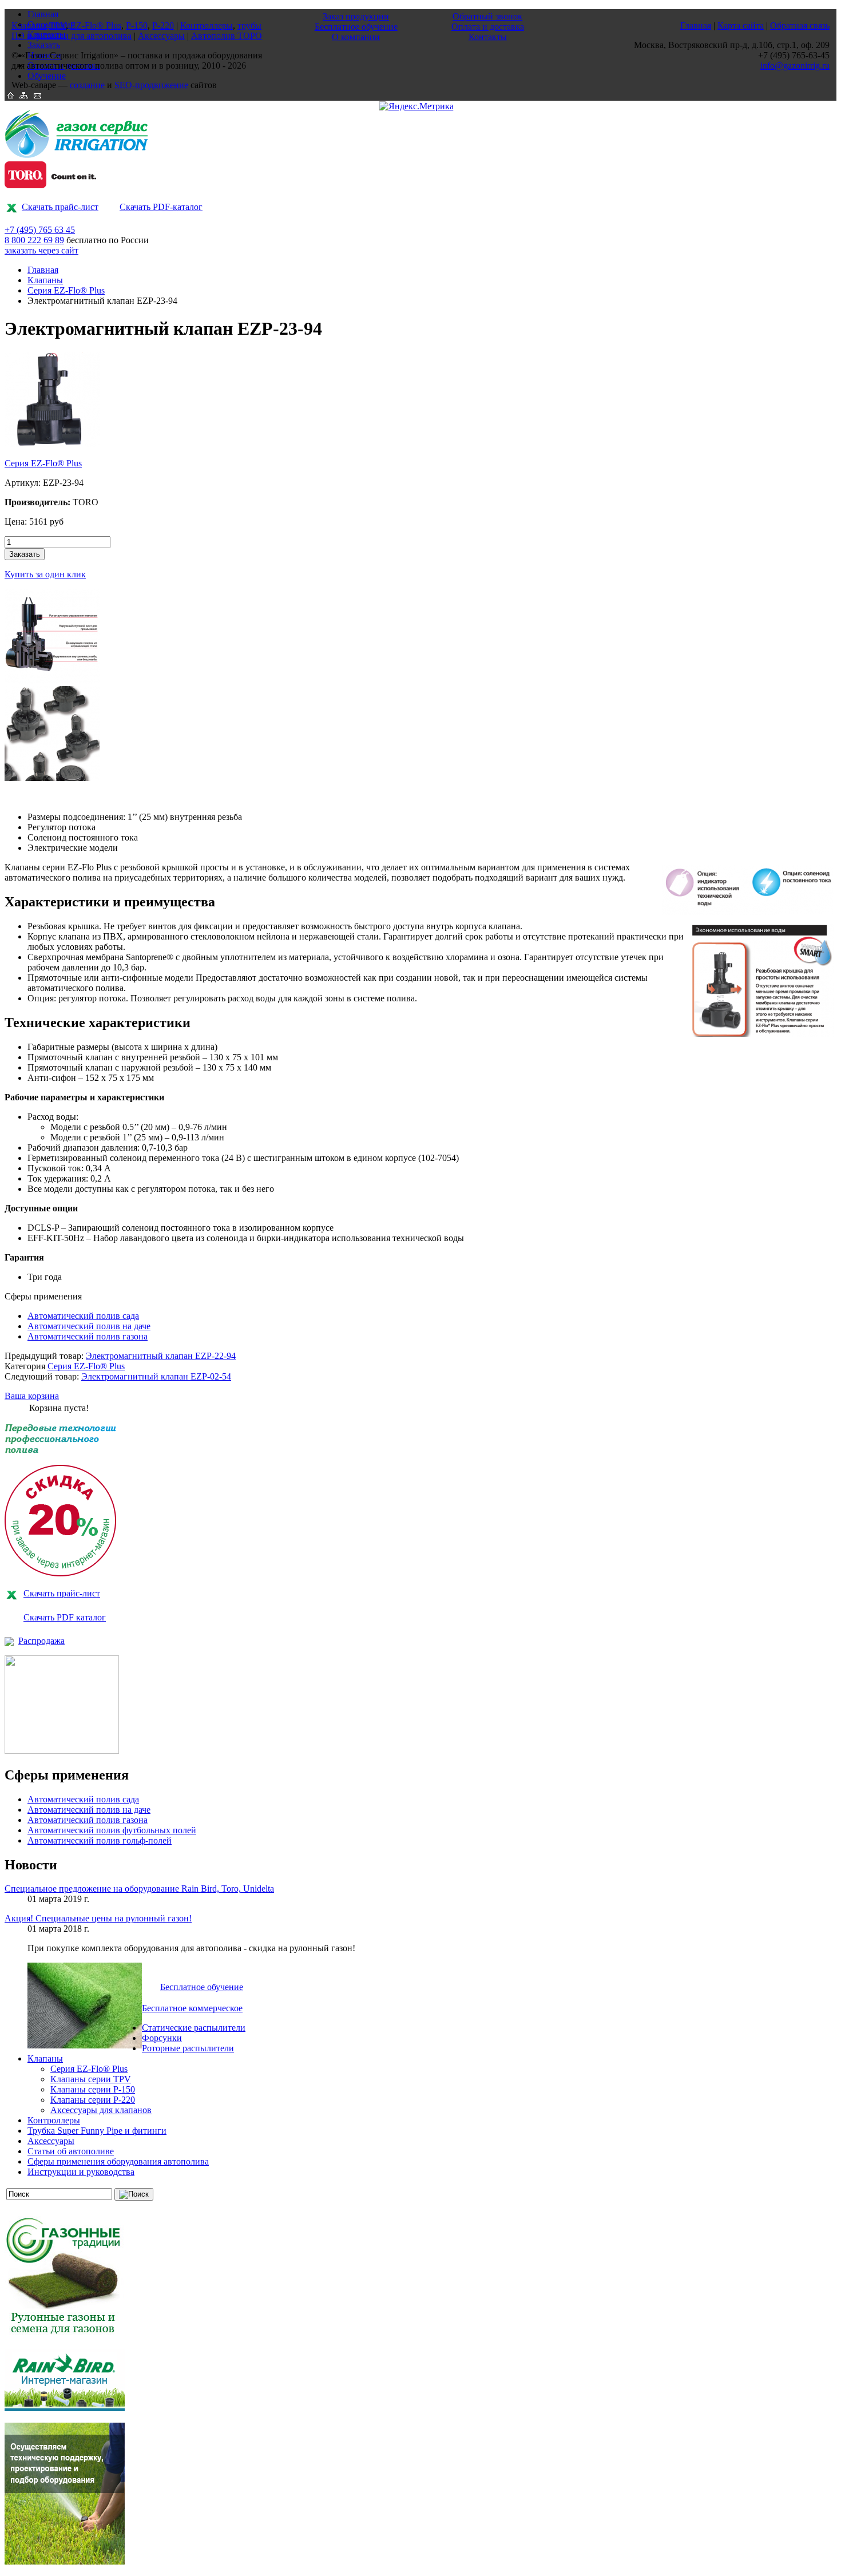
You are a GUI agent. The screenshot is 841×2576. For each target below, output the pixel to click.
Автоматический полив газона (88, 1336)
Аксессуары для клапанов (101, 2110)
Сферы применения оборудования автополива (118, 2161)
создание (87, 85)
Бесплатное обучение (202, 1987)
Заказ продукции (356, 16)
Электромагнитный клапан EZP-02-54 (156, 1376)
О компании (356, 37)
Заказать (25, 554)
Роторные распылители (188, 2048)
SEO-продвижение (151, 85)
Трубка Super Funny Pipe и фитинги (97, 2131)
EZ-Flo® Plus (96, 25)
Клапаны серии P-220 (93, 2100)
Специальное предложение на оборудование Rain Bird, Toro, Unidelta (139, 1889)
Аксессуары (51, 2141)
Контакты (488, 37)
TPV (57, 25)
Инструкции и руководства (81, 2172)
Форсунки (162, 2038)
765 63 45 (40, 230)
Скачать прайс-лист (60, 207)
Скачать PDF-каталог (161, 207)
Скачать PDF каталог (65, 1617)
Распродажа (41, 1641)
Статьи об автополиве (71, 2151)
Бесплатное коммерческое (192, 2008)
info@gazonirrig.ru (795, 66)
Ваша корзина (32, 1396)
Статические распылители (194, 2028)
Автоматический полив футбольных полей (112, 1830)
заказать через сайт (41, 250)
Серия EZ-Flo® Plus (66, 290)
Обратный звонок (487, 16)
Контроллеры (54, 2120)
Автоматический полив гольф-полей (100, 1840)
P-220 (163, 25)
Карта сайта (741, 25)
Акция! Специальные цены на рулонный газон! (98, 1918)
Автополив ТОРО (227, 36)
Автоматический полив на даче (89, 1326)
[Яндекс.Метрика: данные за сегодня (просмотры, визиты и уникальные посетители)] (416, 106)
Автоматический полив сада (83, 1316)
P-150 (137, 25)
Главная (43, 270)
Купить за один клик (45, 574)
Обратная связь (800, 25)
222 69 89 (34, 240)
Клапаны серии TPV (91, 2079)
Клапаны (45, 280)
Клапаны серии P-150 (93, 2089)
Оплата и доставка (488, 27)
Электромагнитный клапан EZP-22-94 (161, 1356)
